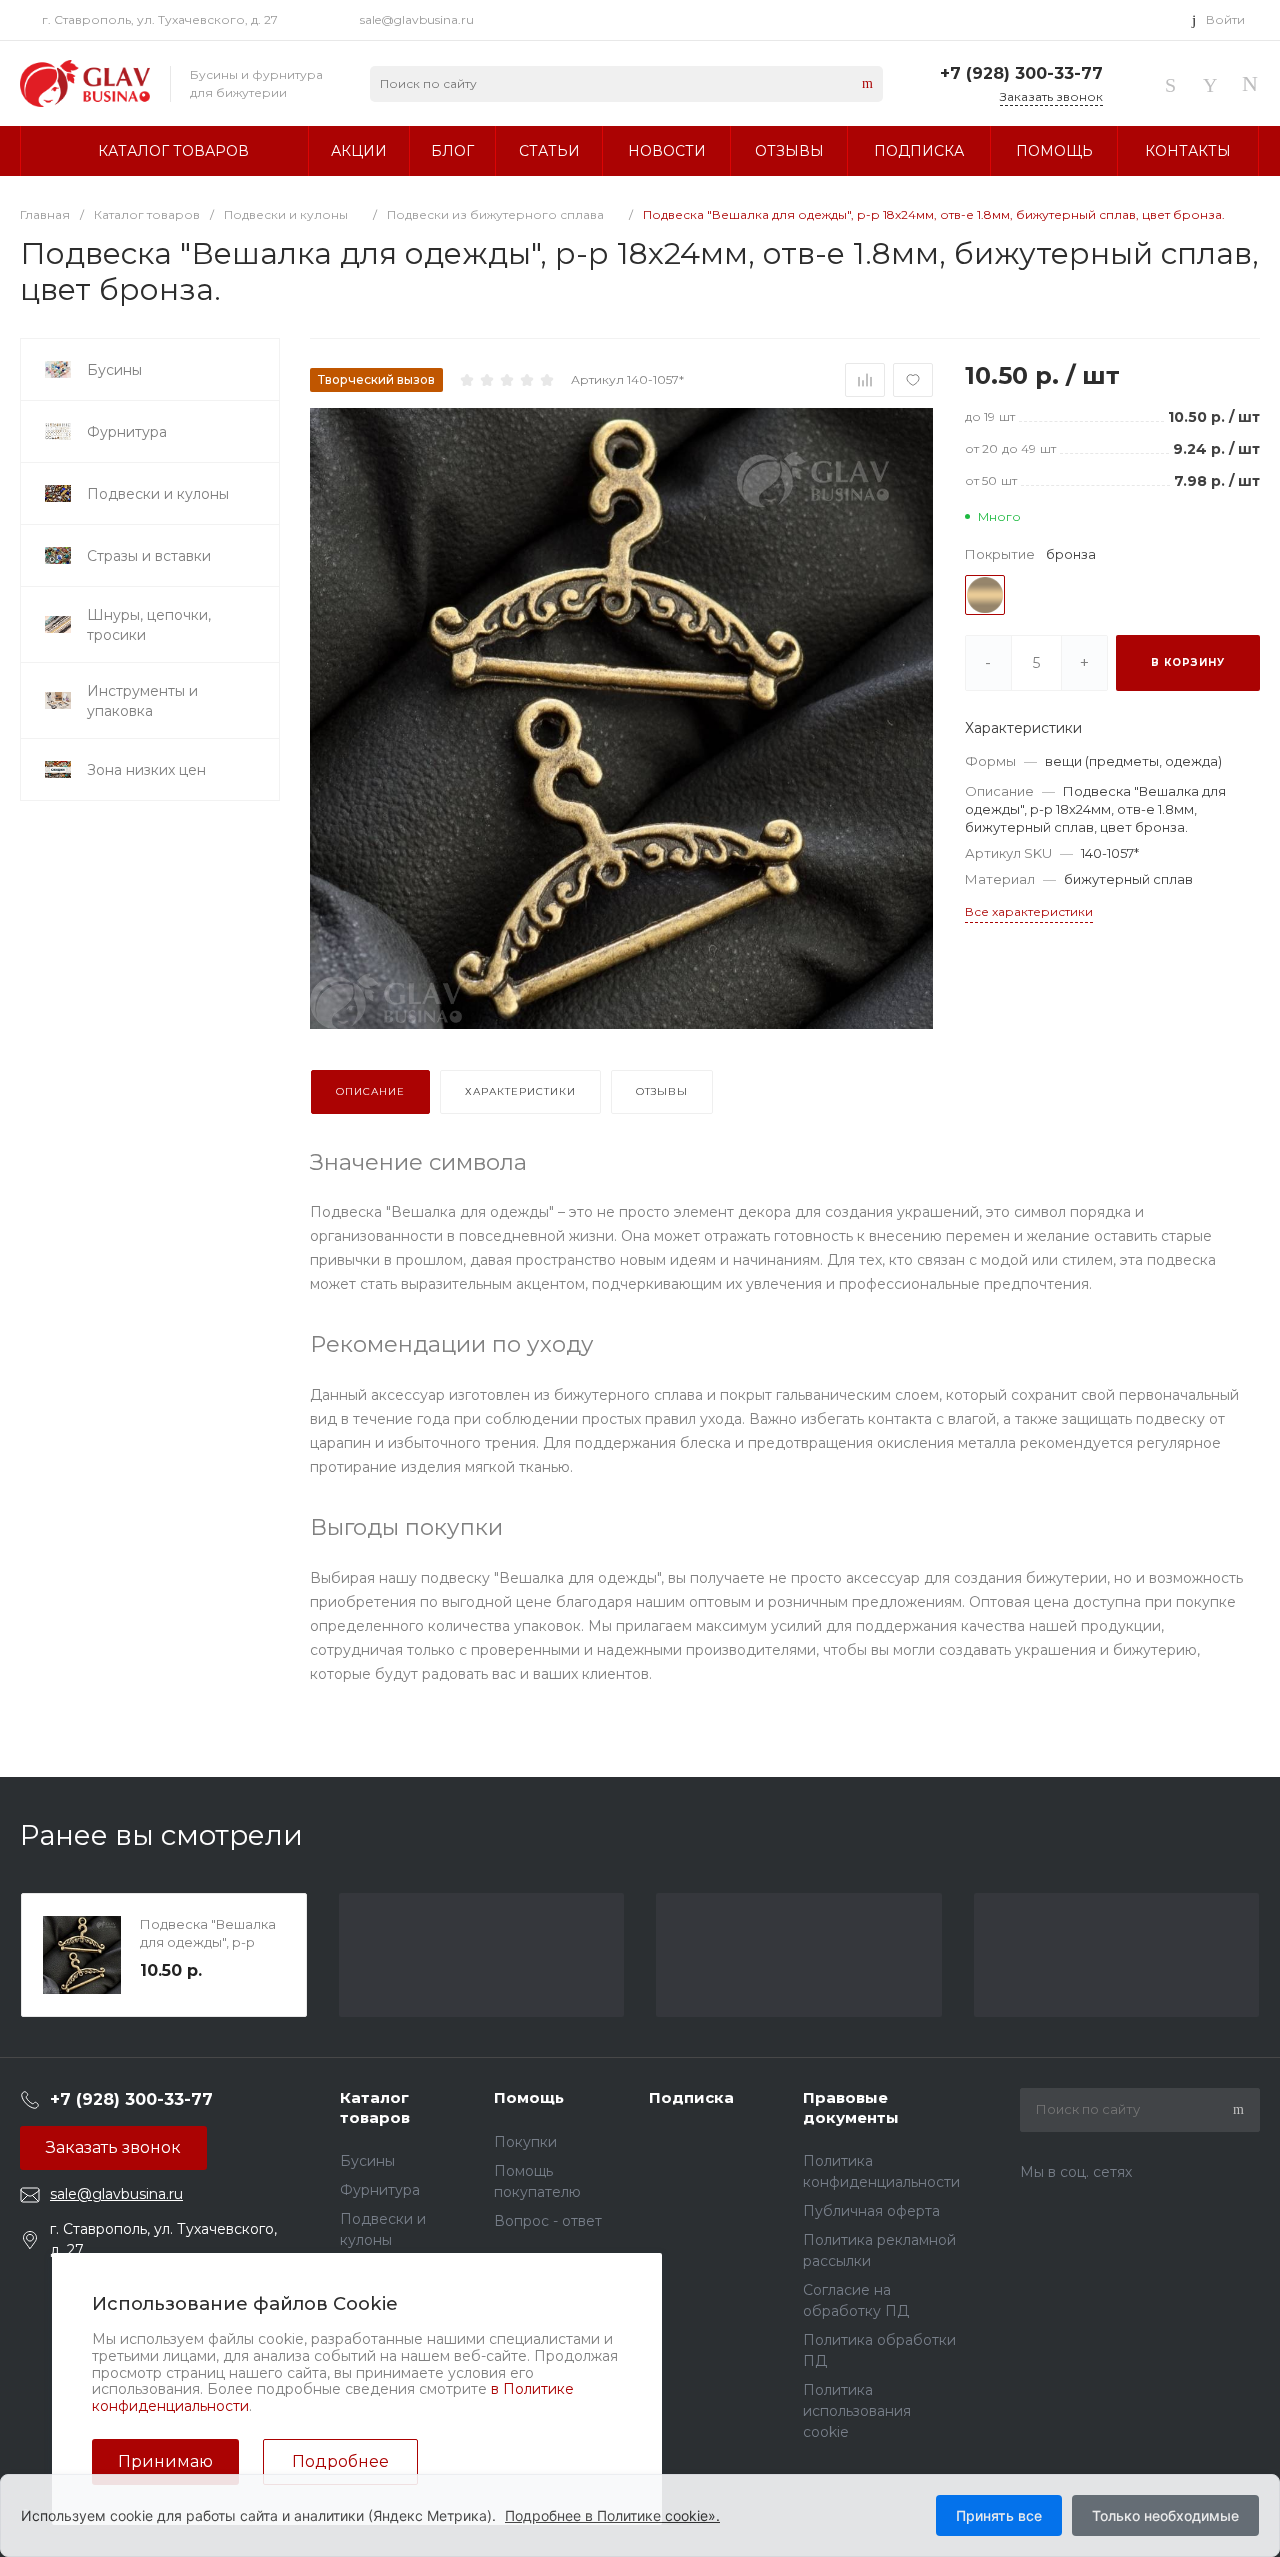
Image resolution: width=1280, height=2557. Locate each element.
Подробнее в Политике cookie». (612, 2515)
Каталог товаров (375, 2107)
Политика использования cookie (857, 2411)
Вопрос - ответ (548, 2221)
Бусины (367, 2161)
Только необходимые (1165, 2515)
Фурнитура (380, 2190)
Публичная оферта (871, 2211)
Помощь (529, 2097)
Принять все (999, 2515)
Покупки (525, 2142)
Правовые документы (851, 2107)
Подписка (691, 2097)
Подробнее (340, 2461)
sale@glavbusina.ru (417, 19)
